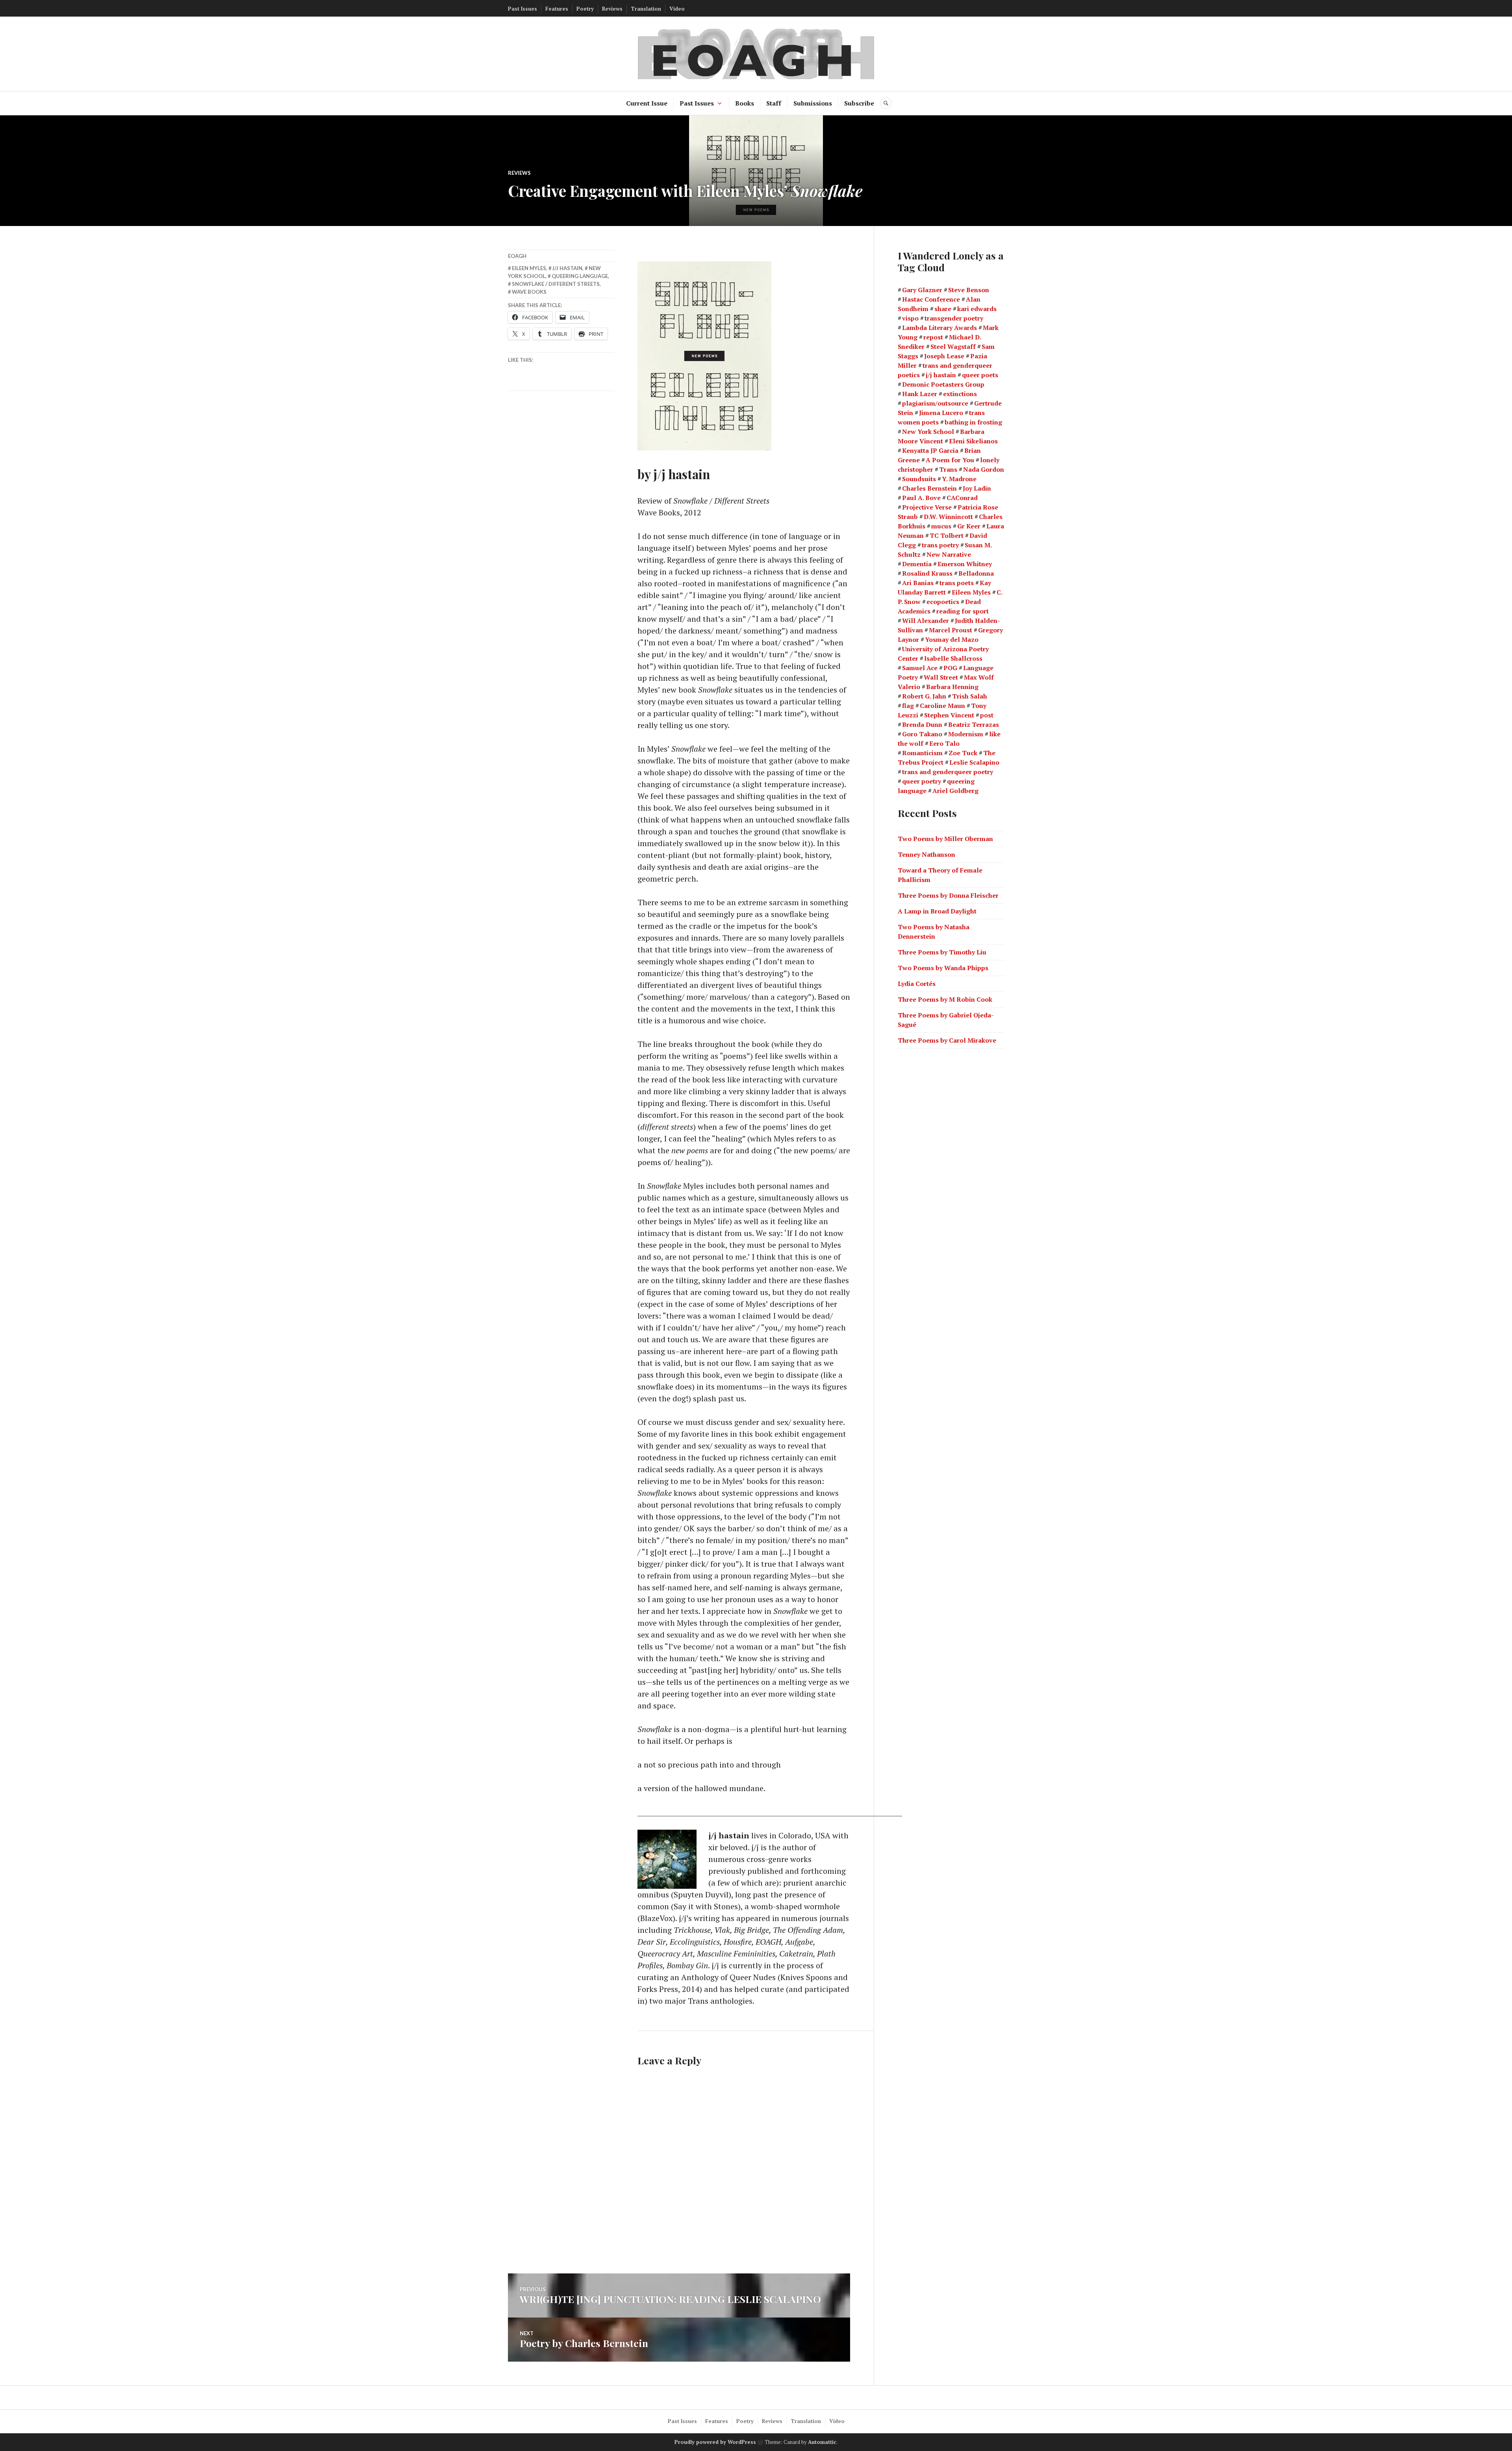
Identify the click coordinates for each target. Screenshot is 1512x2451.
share (943, 309)
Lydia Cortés (917, 984)
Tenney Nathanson (926, 854)
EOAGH (517, 256)
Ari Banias (918, 583)
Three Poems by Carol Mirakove (947, 1040)
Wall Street (941, 677)
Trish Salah (970, 696)
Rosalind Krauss (927, 573)
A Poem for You (950, 460)
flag (908, 706)
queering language (580, 276)
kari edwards (977, 309)
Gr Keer (969, 526)
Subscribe (859, 103)
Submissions (813, 103)
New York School (928, 432)
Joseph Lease (944, 356)
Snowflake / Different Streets (556, 284)
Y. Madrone (959, 479)
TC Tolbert (947, 535)
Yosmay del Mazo (952, 639)
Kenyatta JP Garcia (930, 450)
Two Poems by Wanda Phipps (943, 968)
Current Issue (647, 103)
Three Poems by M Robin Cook (945, 999)
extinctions (960, 394)
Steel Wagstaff (953, 346)
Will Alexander (926, 621)
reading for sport (963, 611)
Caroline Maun (942, 706)
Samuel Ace (920, 668)
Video (677, 9)
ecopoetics (943, 602)
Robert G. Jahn (924, 696)
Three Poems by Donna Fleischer (948, 895)
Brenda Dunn (922, 724)
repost (933, 337)
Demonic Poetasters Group (943, 384)
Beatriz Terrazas (974, 724)
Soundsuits (919, 479)
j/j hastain (567, 268)
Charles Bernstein (929, 488)
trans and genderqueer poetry (948, 772)
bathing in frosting (973, 422)
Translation (646, 9)
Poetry (585, 9)
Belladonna (976, 573)
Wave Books (529, 292)
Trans (948, 469)
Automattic (822, 2442)
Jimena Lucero (941, 413)
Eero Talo (944, 743)
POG (950, 668)
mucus (941, 526)
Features (557, 9)
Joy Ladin (977, 488)
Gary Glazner (922, 290)
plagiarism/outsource (935, 403)
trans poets (957, 583)
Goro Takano (922, 734)
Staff (774, 103)
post (987, 715)
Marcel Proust (951, 630)
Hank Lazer (920, 394)
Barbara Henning (952, 687)
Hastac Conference (931, 299)
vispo (910, 318)
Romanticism (922, 753)
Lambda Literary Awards (939, 328)
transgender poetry (954, 318)
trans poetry (940, 545)
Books (745, 103)
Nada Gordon (984, 469)
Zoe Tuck (963, 753)
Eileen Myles (529, 268)
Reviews (612, 9)
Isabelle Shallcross (953, 658)
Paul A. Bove (921, 498)
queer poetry (922, 781)
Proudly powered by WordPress (715, 2442)
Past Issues (523, 9)
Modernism (966, 734)
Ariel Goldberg (955, 791)
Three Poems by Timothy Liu (942, 952)
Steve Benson (969, 290)
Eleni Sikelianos (973, 441)
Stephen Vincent (949, 715)
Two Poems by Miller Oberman (945, 839)
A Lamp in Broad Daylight (937, 911)
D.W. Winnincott (948, 517)
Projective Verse (927, 507)
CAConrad (962, 498)
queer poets (980, 375)
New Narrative (949, 554)
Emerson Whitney (965, 564)
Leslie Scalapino (974, 762)
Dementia (917, 564)
